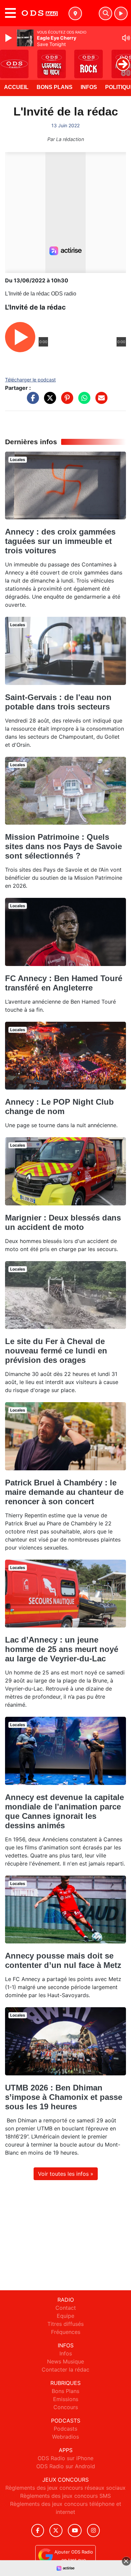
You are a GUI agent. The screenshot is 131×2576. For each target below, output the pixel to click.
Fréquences (66, 2332)
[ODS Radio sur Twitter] (56, 2531)
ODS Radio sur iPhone (65, 2458)
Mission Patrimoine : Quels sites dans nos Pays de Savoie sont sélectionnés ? (63, 846)
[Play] (9, 38)
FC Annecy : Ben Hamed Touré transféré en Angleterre (64, 983)
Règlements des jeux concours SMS (65, 2496)
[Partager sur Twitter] (48, 401)
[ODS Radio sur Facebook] (38, 2531)
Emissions (66, 2399)
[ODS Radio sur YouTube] (75, 2531)
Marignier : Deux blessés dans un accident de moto (63, 1222)
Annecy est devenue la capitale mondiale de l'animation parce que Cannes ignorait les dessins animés (64, 1811)
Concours (66, 2407)
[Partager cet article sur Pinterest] (65, 401)
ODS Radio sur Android (66, 2466)
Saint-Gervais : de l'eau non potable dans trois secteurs (58, 702)
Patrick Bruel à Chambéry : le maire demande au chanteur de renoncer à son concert (64, 1492)
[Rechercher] (105, 13)
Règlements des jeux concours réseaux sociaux (65, 2488)
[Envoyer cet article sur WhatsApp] (83, 401)
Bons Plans (55, 87)
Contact (66, 2308)
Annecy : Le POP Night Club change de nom (59, 1107)
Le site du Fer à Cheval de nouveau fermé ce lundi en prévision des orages (56, 1351)
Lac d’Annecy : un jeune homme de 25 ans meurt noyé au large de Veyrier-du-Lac (62, 1649)
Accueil (16, 87)
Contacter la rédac (65, 2370)
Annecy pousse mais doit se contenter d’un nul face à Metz (63, 1960)
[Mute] (126, 38)
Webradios (65, 2437)
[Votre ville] (75, 13)
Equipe (65, 2316)
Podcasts (65, 2429)
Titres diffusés (65, 2324)
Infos (89, 87)
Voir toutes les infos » (66, 2174)
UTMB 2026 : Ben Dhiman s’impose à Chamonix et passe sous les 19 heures (64, 2097)
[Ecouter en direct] (121, 13)
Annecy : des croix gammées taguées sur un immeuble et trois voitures (60, 541)
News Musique (65, 2361)
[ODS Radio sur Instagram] (93, 2531)
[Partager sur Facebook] (31, 401)
